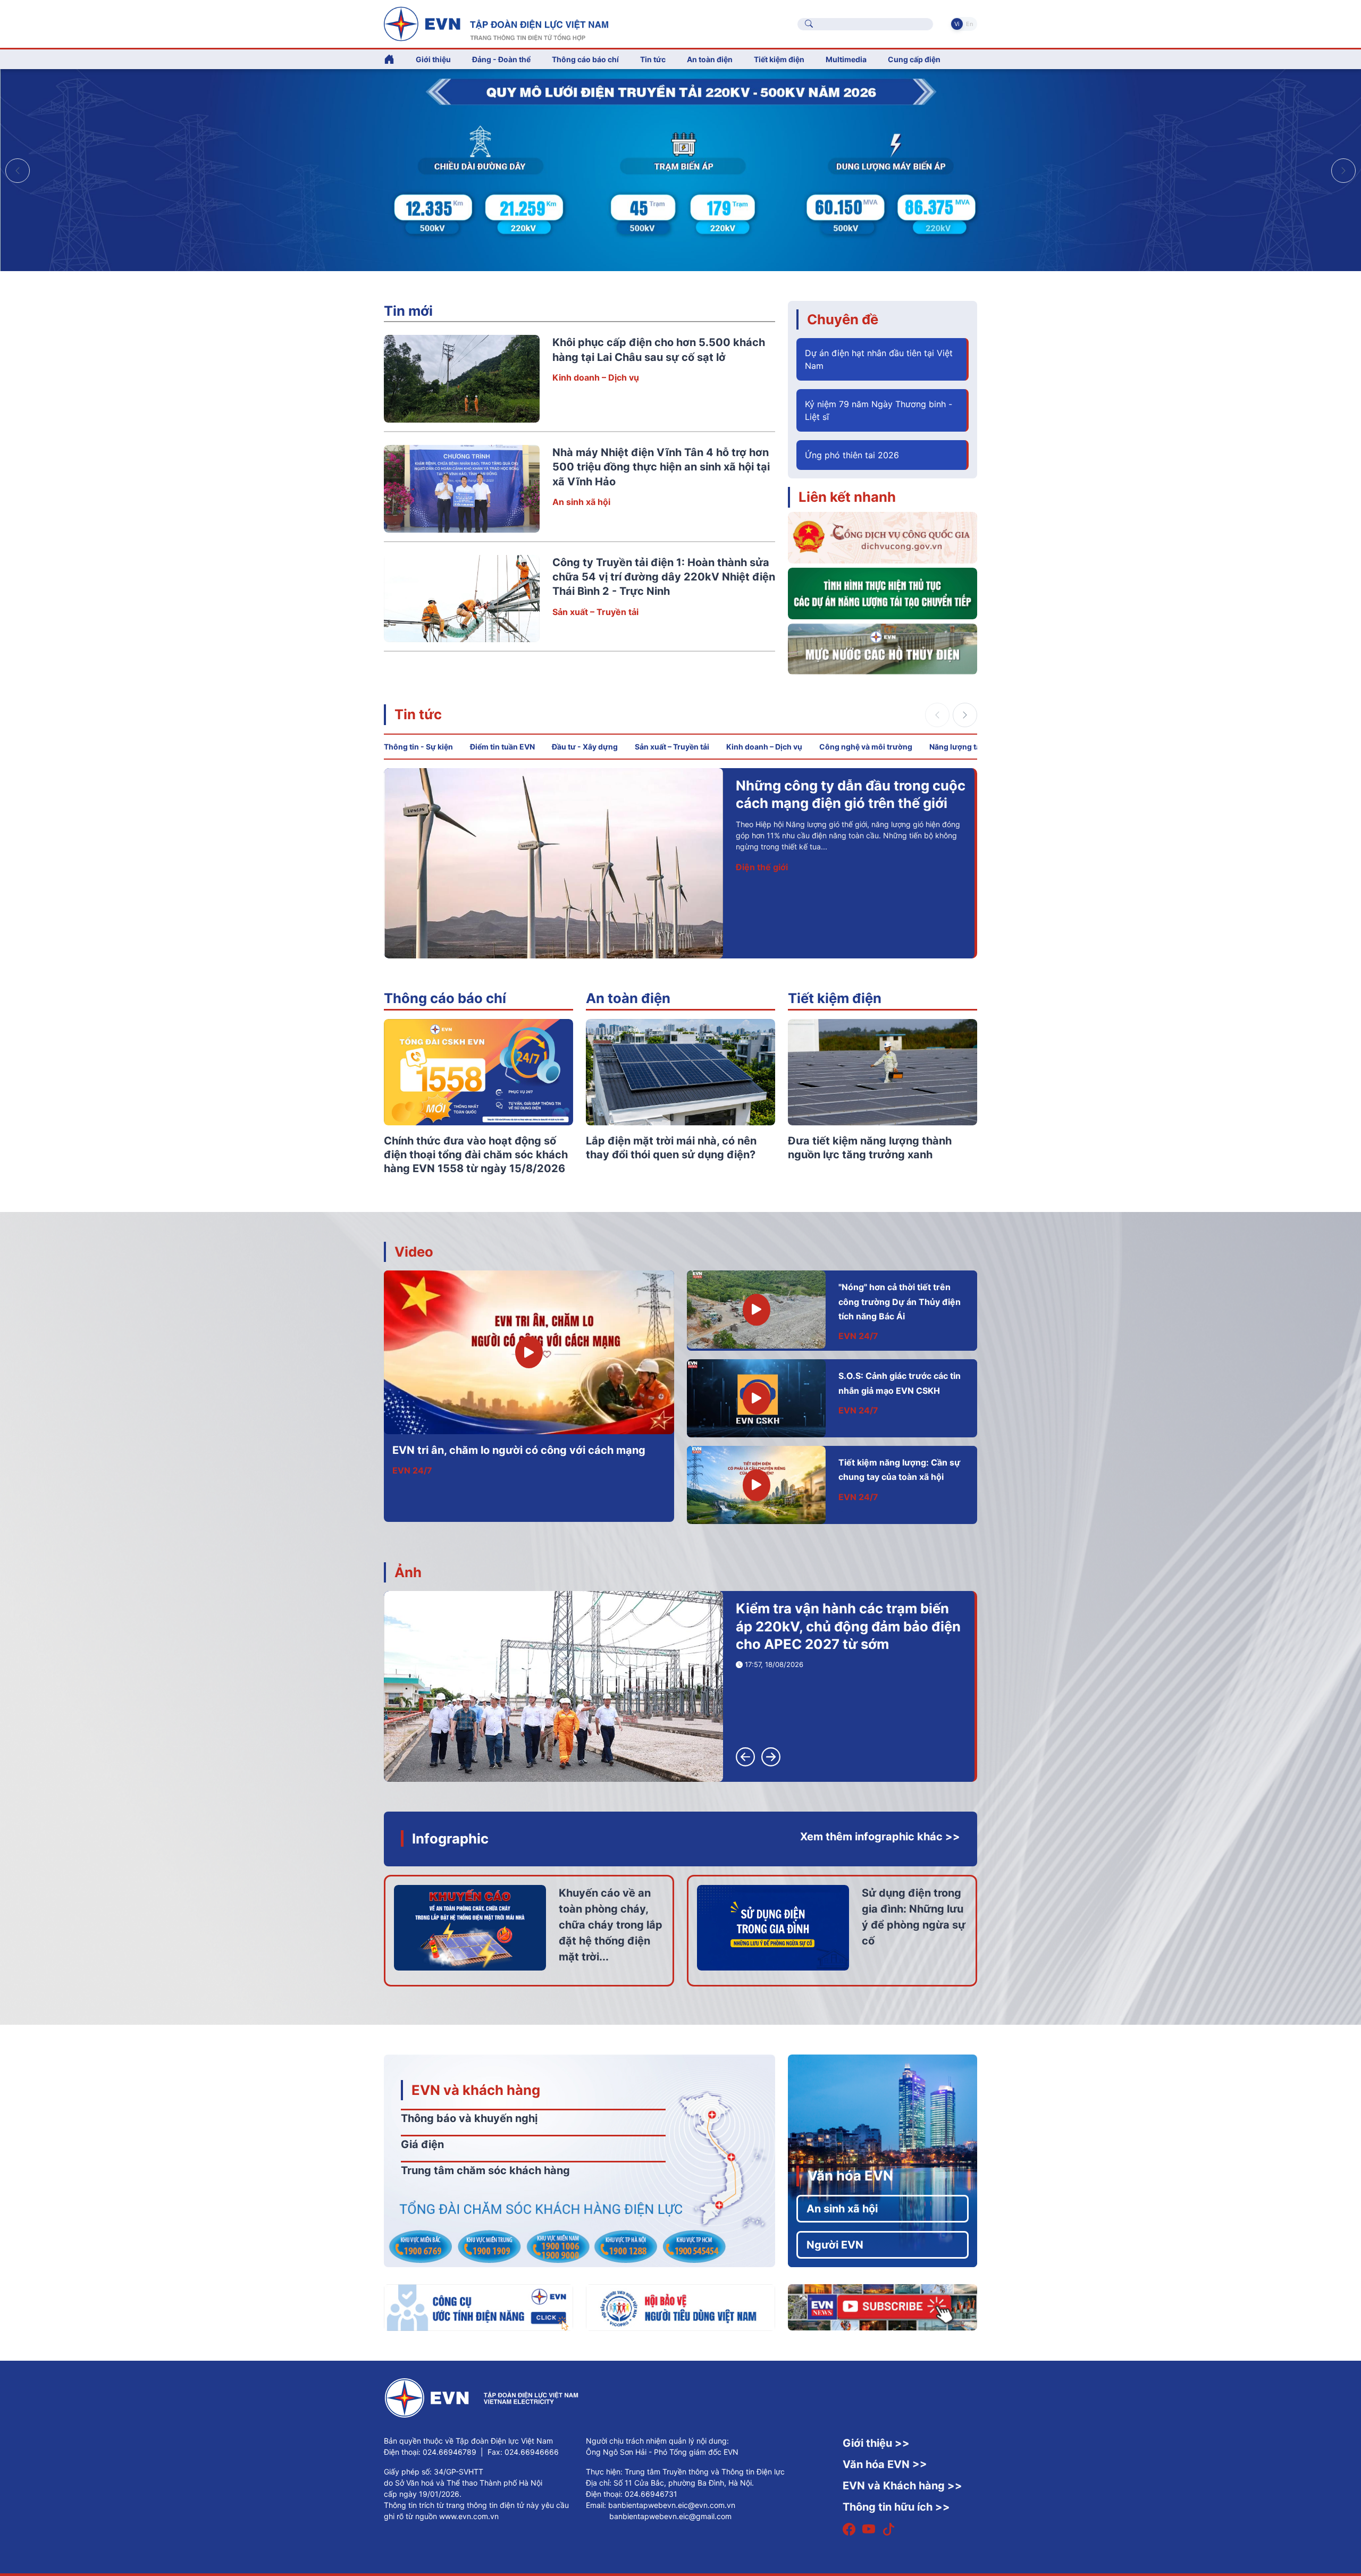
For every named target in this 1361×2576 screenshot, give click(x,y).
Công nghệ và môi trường (866, 747)
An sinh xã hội (581, 502)
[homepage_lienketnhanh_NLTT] (883, 593)
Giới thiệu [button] (433, 59)
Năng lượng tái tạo (963, 747)
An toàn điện (628, 998)
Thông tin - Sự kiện (418, 747)
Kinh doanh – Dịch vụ (596, 377)
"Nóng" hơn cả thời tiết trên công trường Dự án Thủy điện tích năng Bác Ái (900, 1302)
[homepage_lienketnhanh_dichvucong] (883, 537)
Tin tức (418, 714)
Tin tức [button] (653, 59)
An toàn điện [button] (710, 59)
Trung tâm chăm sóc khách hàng (485, 2170)
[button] (1343, 171)
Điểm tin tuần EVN (502, 747)
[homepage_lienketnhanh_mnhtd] (883, 648)
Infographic (450, 1838)
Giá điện (422, 2144)
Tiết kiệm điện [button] (779, 59)
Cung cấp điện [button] (914, 59)
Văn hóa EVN (850, 2175)
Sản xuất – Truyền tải (595, 612)
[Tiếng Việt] (496, 23)
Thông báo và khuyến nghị (469, 2118)
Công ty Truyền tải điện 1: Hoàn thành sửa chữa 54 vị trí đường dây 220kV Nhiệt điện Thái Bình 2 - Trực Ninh (664, 577)
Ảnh (408, 1572)
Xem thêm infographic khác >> (880, 1837)
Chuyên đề (843, 319)
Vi (957, 24)
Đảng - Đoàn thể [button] (501, 59)
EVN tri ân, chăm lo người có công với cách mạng (519, 1450)
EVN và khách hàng (476, 2090)
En (969, 24)
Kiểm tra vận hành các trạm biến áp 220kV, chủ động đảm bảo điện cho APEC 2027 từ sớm (848, 1626)
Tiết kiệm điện (835, 998)
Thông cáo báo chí (585, 59)
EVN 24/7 (412, 1470)
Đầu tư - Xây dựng (585, 747)
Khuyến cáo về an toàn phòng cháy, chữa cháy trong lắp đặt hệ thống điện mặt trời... (611, 1925)
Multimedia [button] (846, 59)
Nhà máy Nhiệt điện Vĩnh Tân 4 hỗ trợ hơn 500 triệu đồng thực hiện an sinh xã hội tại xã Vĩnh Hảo (661, 467)
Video (414, 1252)
